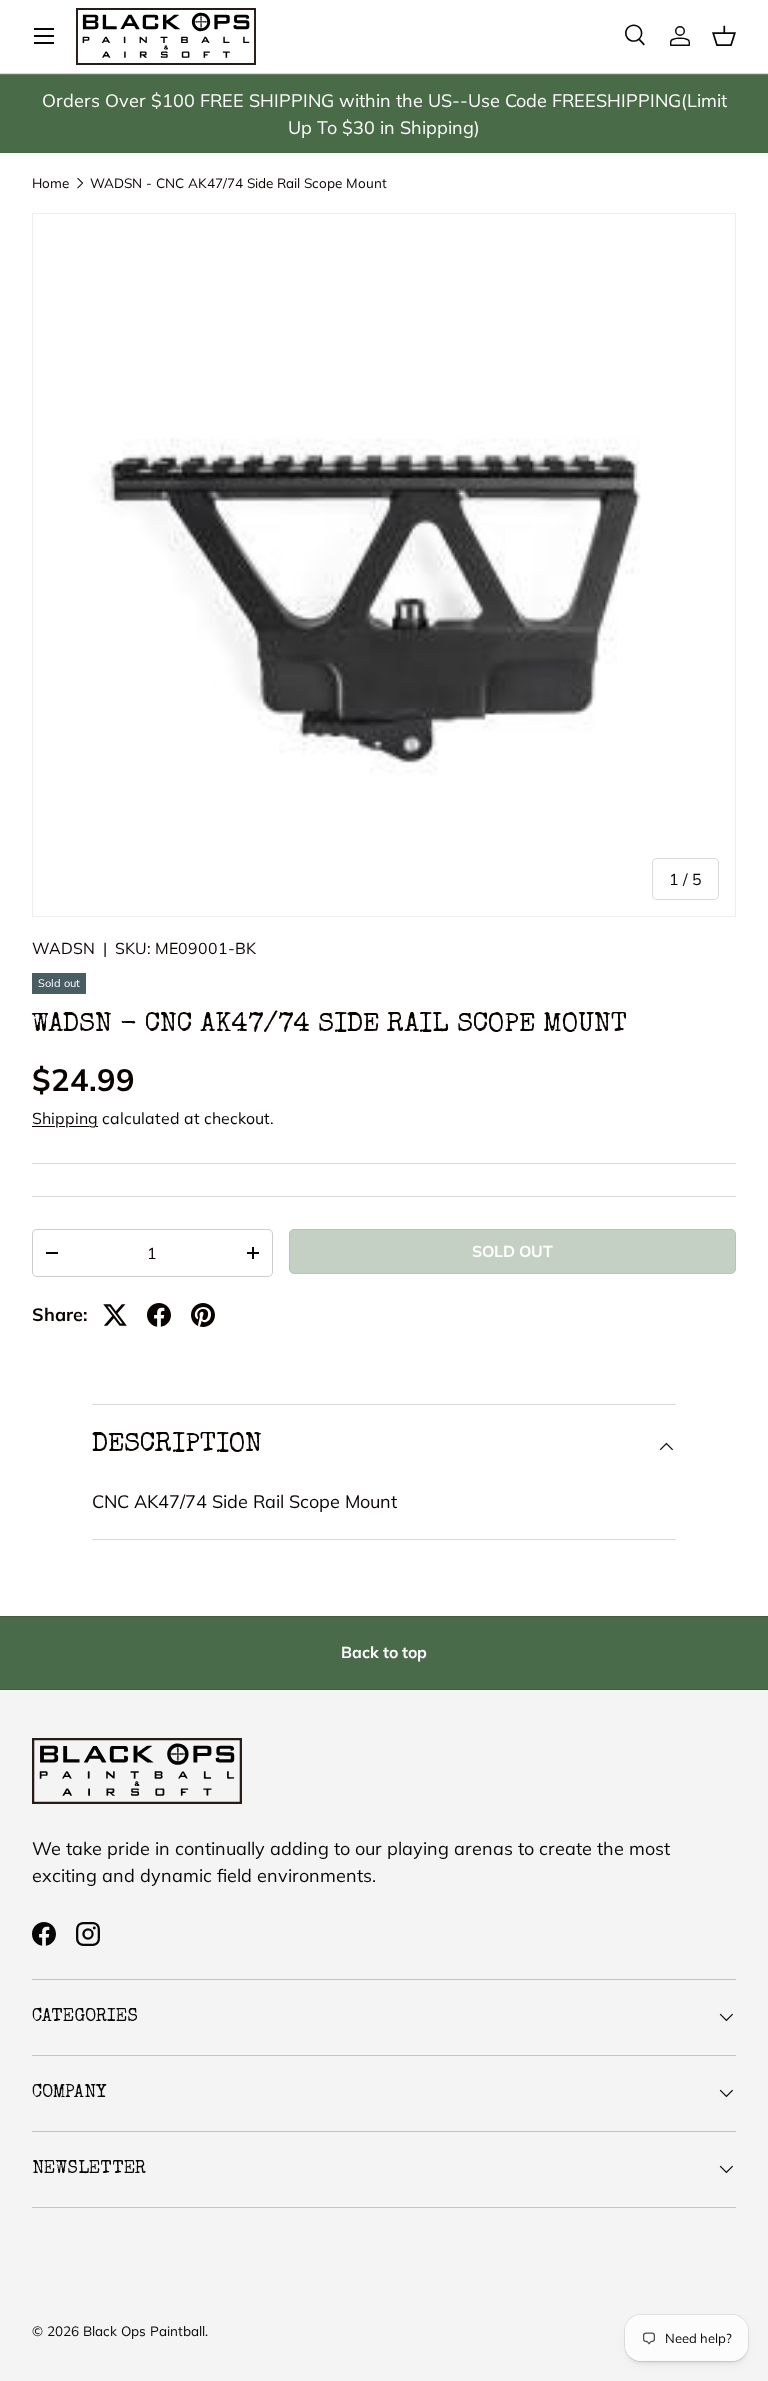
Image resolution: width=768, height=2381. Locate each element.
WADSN (63, 948)
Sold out (512, 1251)
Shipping (65, 1118)
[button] (724, 36)
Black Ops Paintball (144, 2330)
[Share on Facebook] (159, 1315)
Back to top (384, 1652)
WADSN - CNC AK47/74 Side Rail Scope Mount (238, 183)
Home (50, 183)
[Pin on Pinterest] (203, 1315)
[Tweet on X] (115, 1315)
